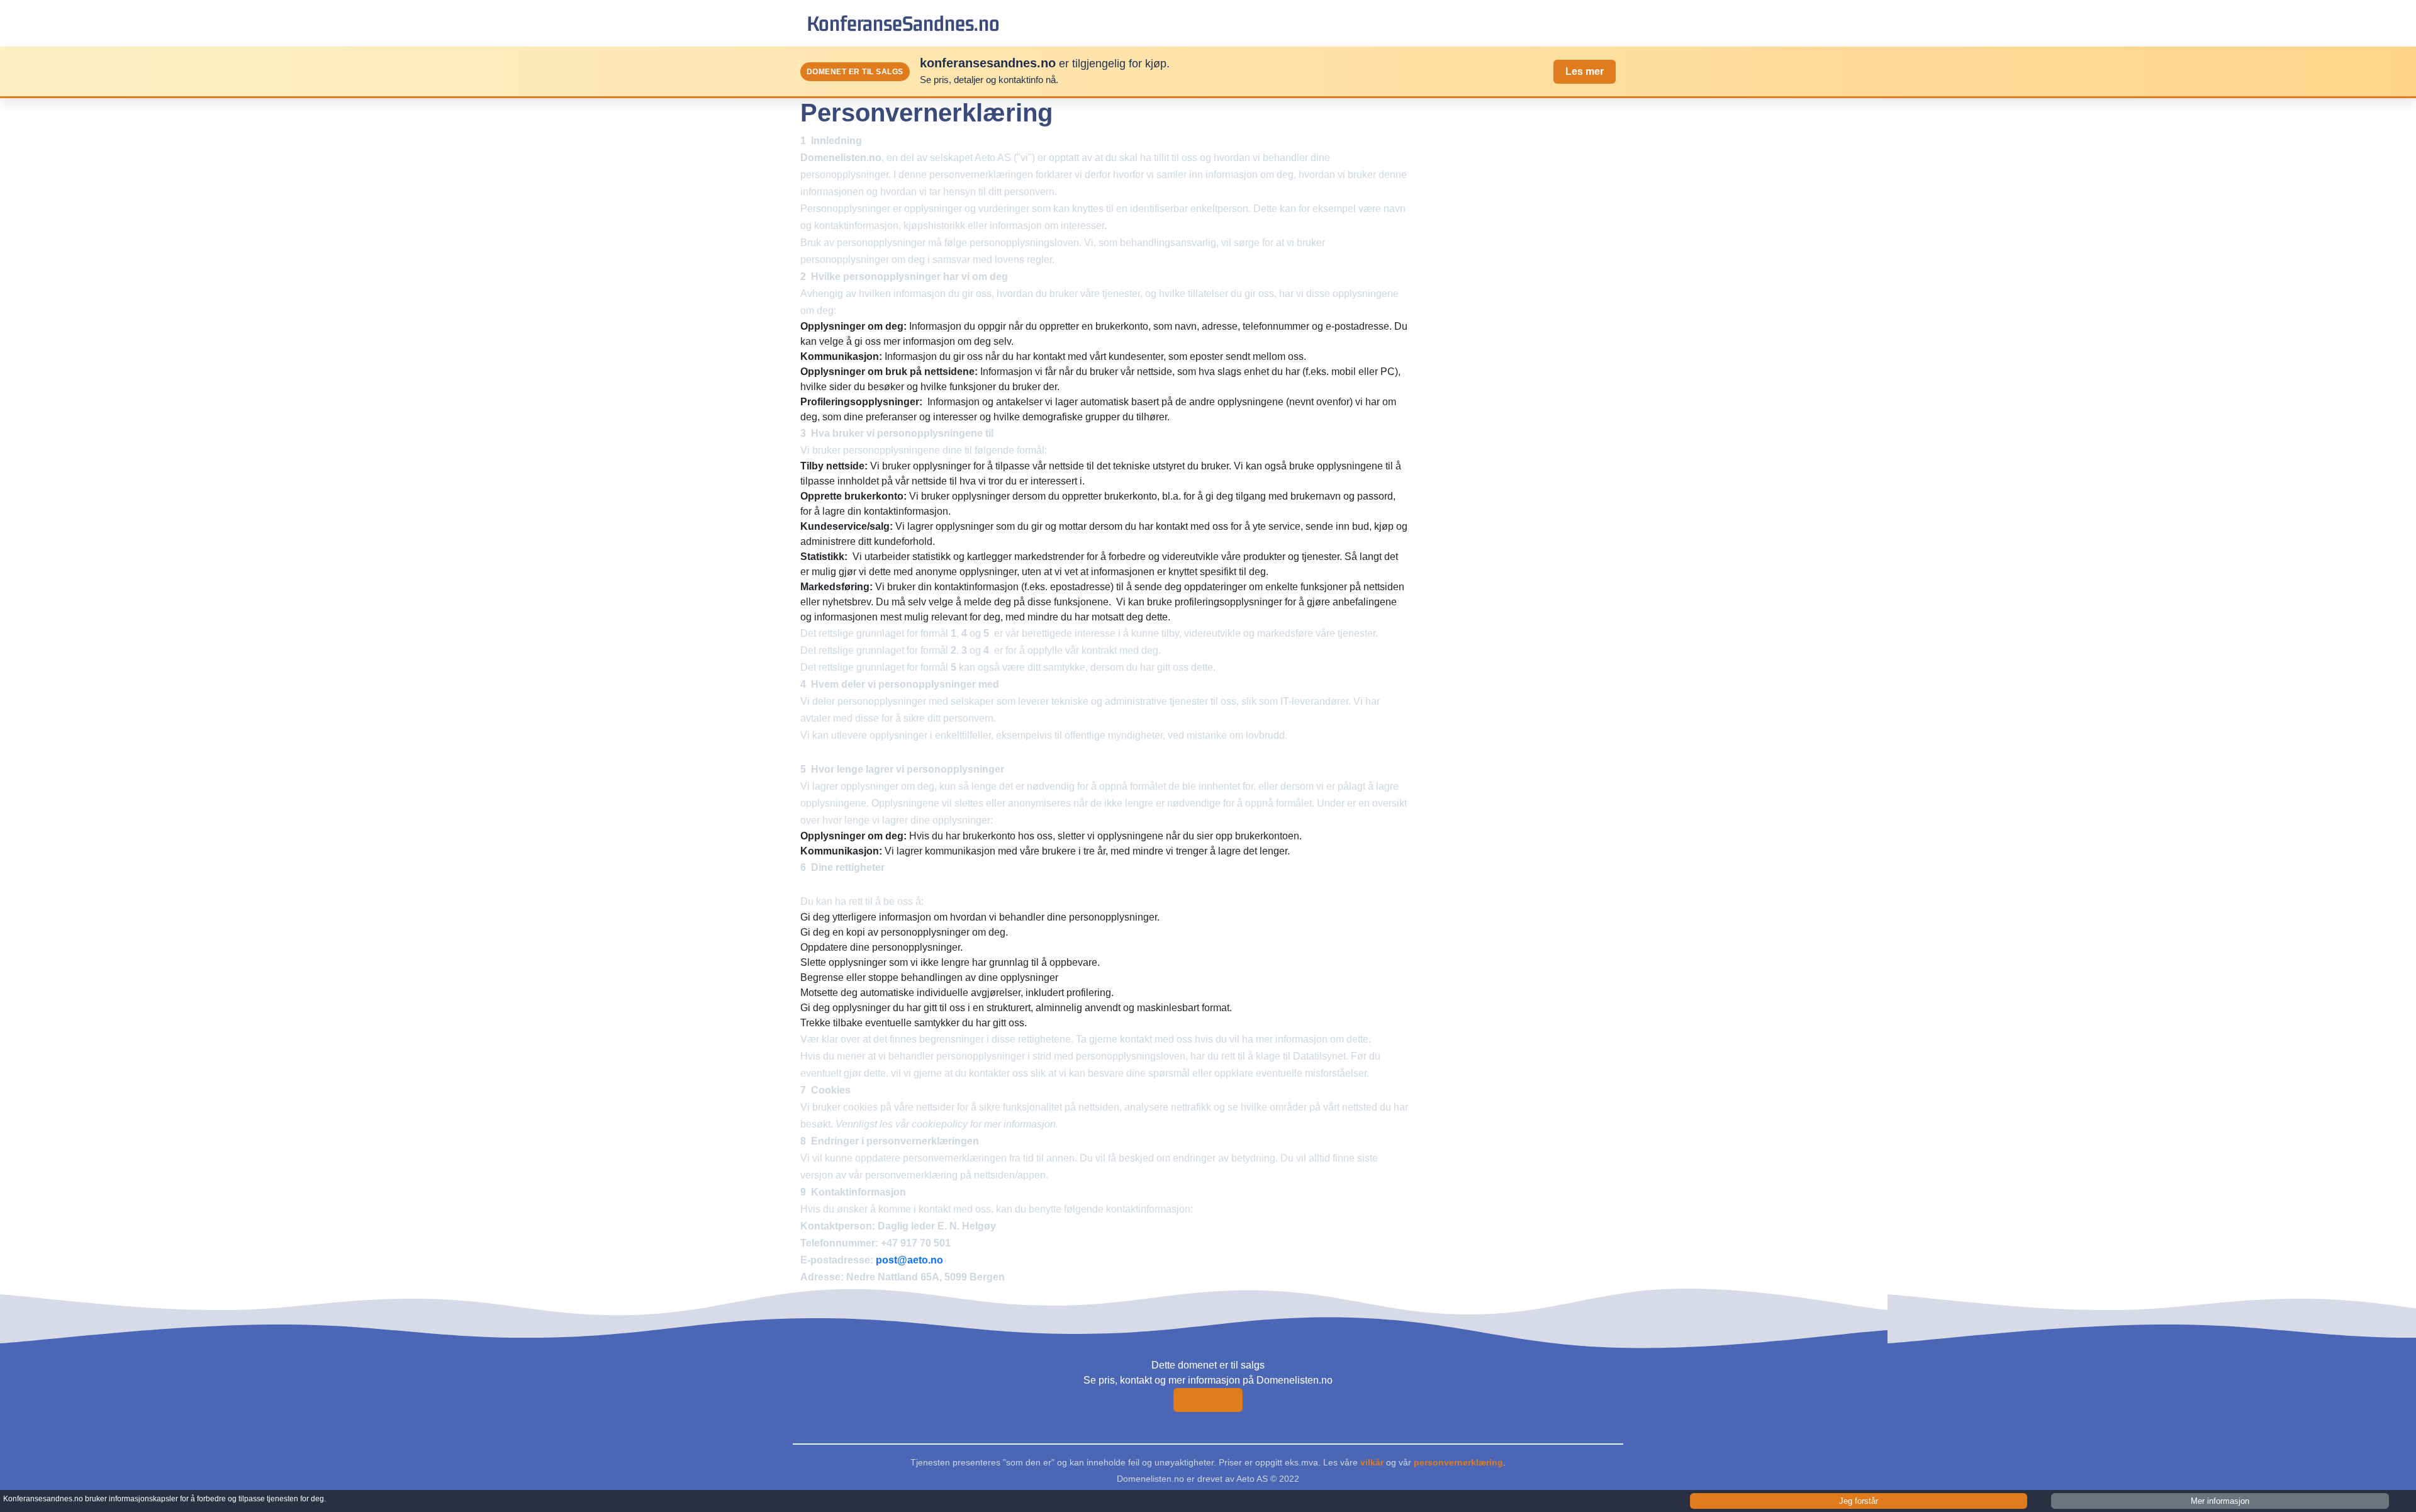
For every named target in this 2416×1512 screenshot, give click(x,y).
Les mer (1585, 71)
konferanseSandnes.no (903, 23)
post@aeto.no (909, 1260)
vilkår (1372, 1462)
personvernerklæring (1458, 1462)
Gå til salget (1208, 1400)
